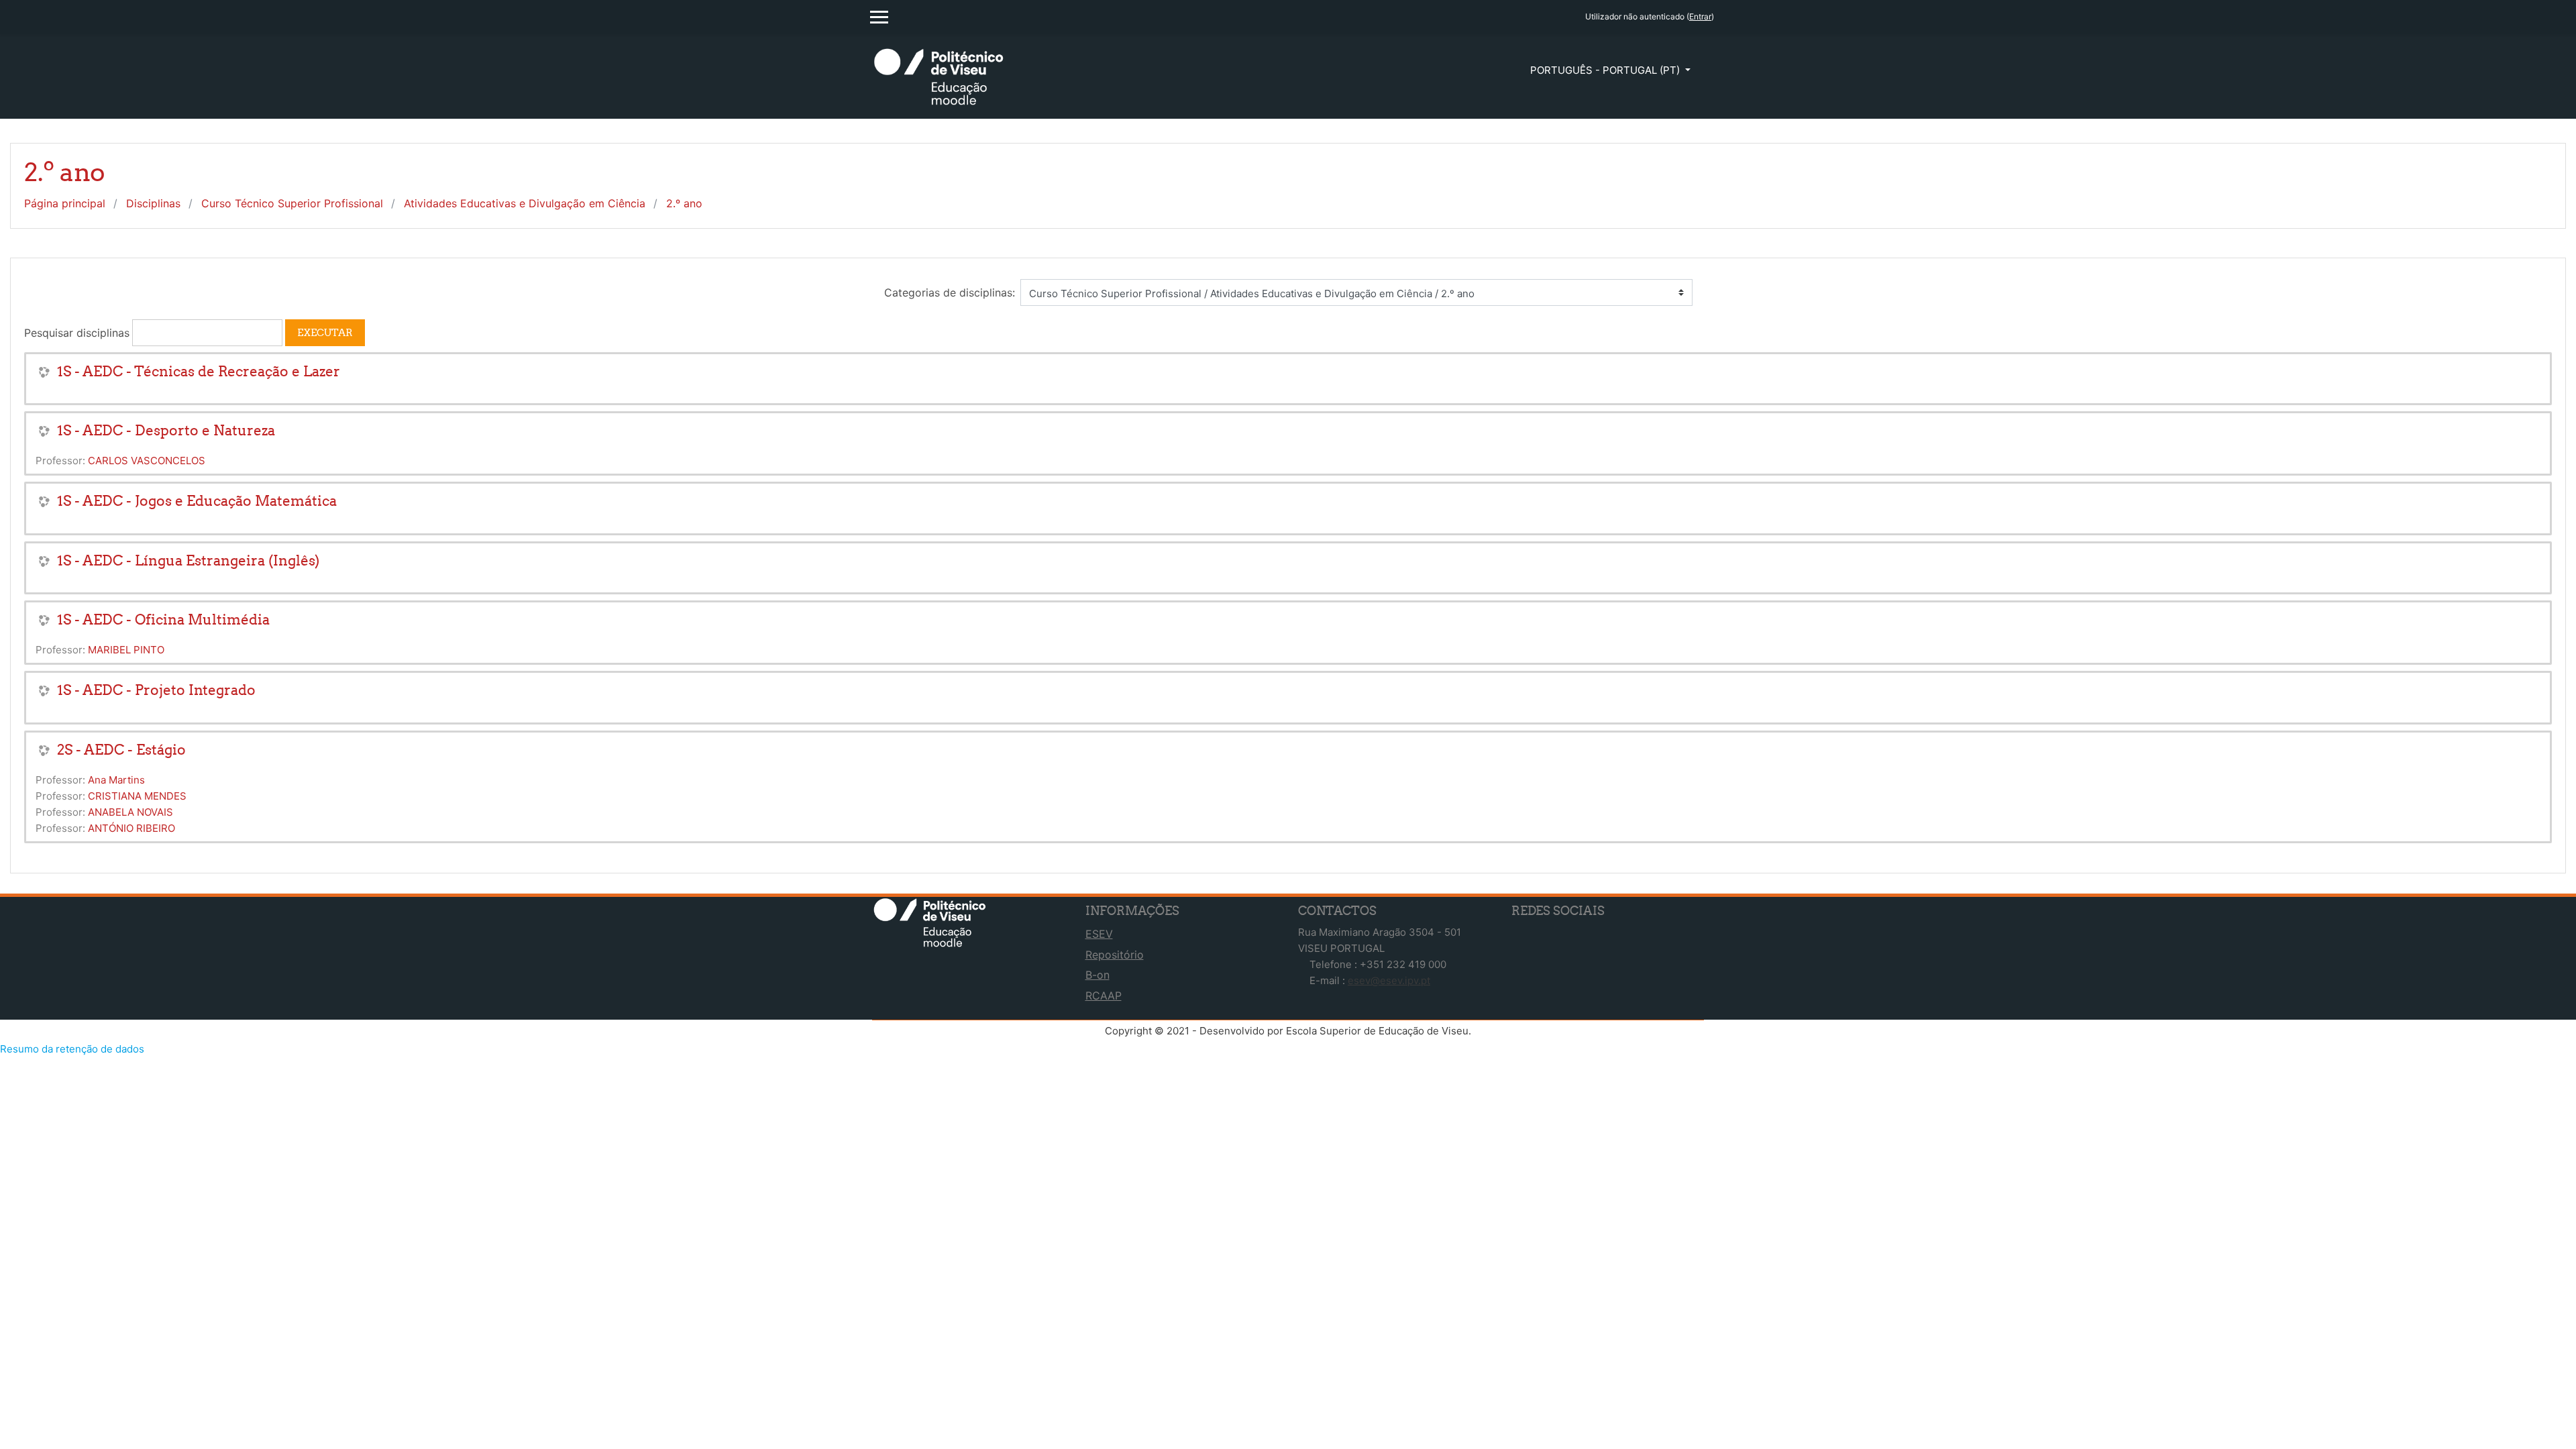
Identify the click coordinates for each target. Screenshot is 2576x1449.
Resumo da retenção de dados (72, 1049)
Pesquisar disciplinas (77, 333)
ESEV (1099, 934)
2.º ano (684, 203)
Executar (325, 332)
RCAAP (1104, 996)
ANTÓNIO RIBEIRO (131, 828)
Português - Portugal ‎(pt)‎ (1606, 70)
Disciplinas (153, 203)
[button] (374, 333)
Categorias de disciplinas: (950, 292)
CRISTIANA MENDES (137, 796)
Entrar (1700, 16)
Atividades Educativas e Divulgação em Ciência (525, 203)
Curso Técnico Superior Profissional (292, 203)
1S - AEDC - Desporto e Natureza (166, 430)
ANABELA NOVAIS (130, 812)
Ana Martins (116, 780)
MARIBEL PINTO (126, 650)
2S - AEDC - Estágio (121, 750)
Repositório (1115, 955)
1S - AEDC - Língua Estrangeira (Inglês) (188, 560)
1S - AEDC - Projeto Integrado (156, 690)
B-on (1097, 975)
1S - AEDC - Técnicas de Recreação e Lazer (199, 371)
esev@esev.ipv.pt (1389, 980)
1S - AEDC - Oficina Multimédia (163, 620)
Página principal (65, 203)
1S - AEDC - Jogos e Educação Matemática (197, 501)
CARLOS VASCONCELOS (147, 461)
